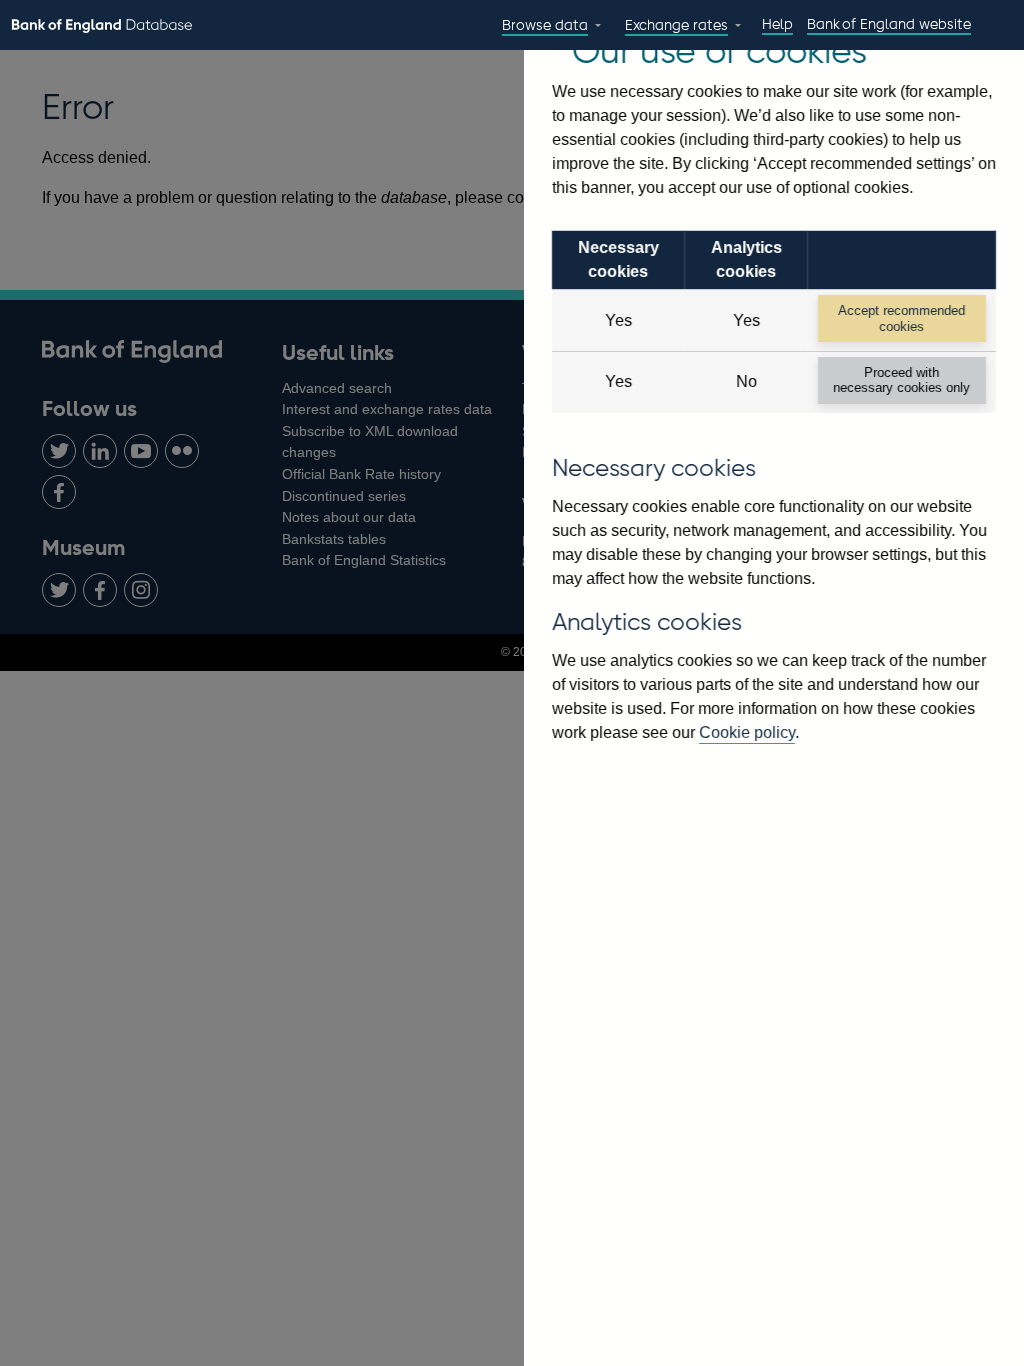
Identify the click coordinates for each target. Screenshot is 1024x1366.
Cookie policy (747, 732)
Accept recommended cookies (901, 318)
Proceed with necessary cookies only (901, 380)
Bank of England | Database (102, 26)
